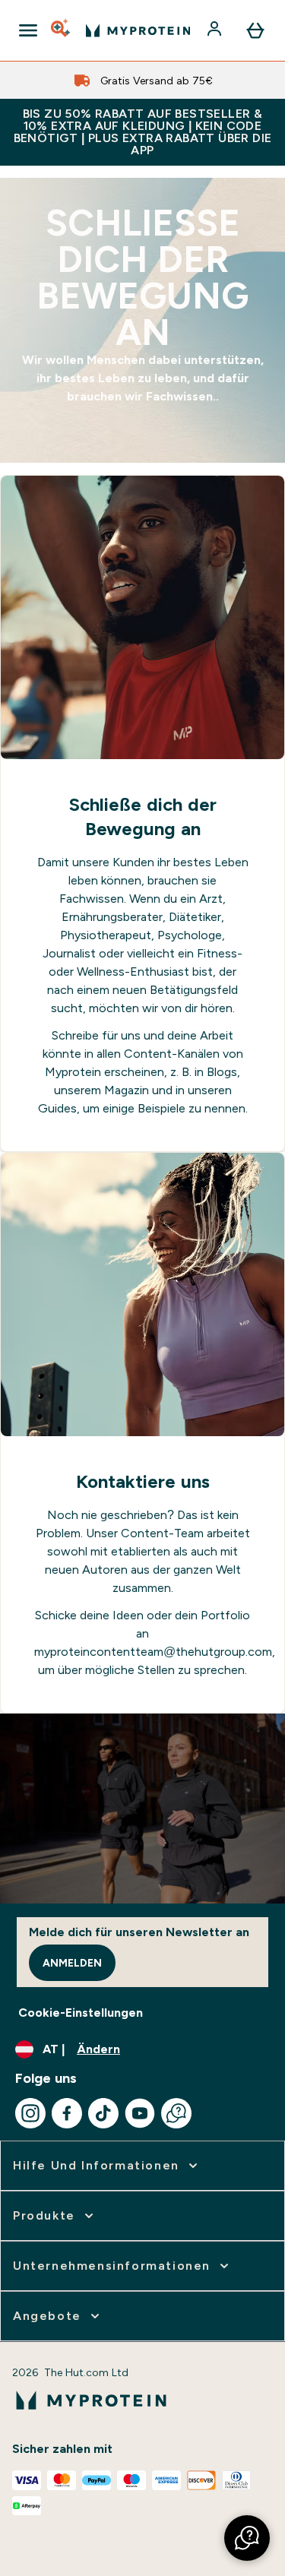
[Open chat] (176, 2113)
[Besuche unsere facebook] (67, 2113)
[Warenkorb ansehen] (255, 30)
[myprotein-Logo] (138, 30)
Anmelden (72, 1963)
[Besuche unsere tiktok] (103, 2113)
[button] (247, 2538)
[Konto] (216, 30)
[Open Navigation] (28, 30)
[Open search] (62, 30)
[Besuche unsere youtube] (140, 2113)
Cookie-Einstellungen (81, 2013)
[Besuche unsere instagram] (30, 2113)
